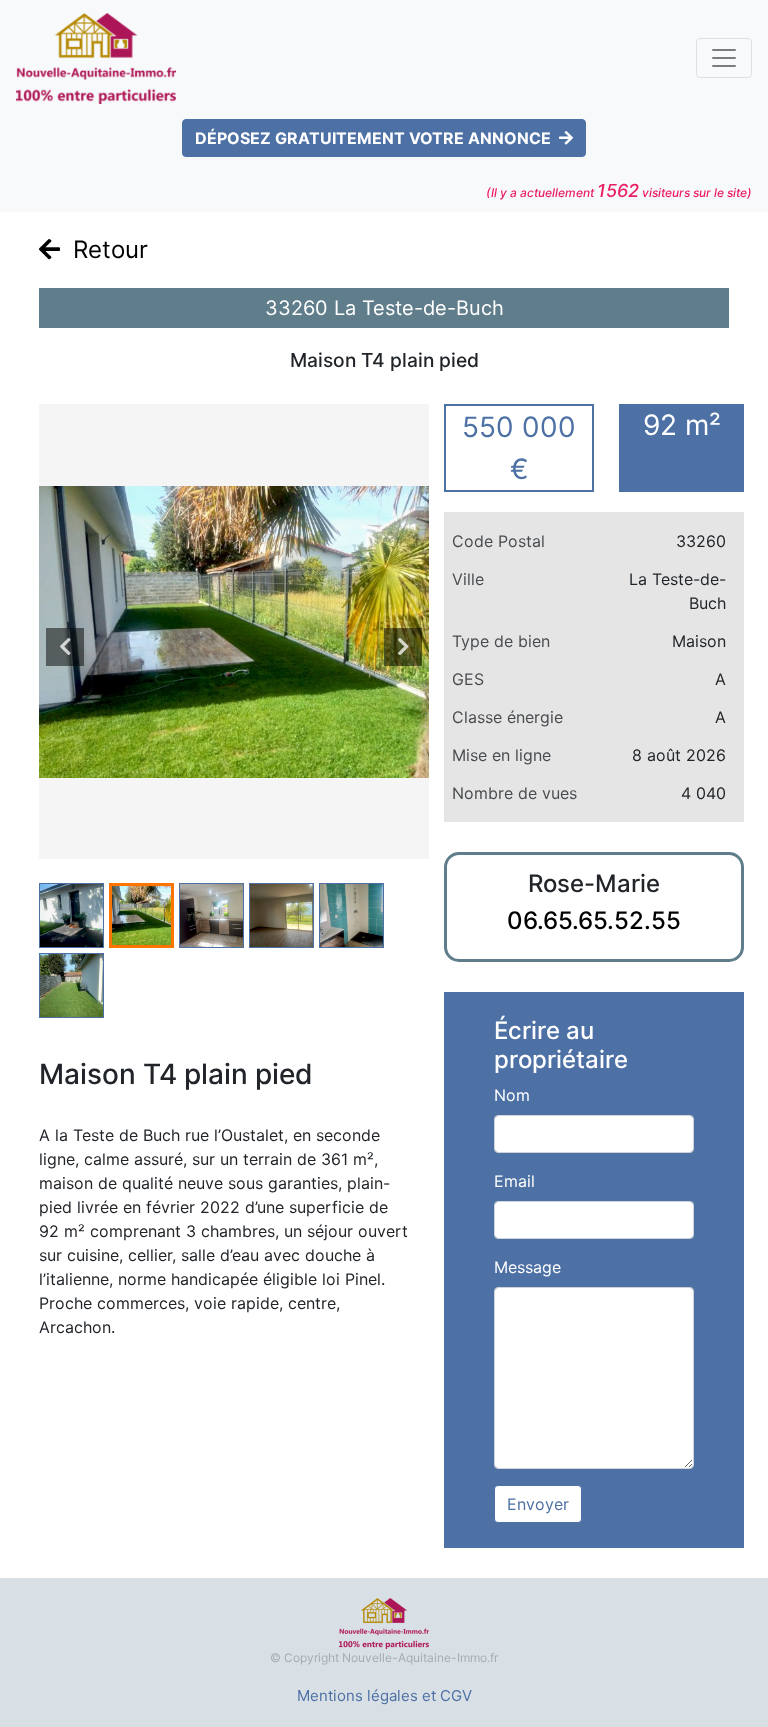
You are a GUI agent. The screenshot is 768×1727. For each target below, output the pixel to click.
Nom (512, 1095)
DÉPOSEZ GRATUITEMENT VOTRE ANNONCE (373, 138)
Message (527, 1267)
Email (514, 1181)
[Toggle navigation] (724, 58)
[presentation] (65, 647)
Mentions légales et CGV (384, 1695)
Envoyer (538, 1504)
